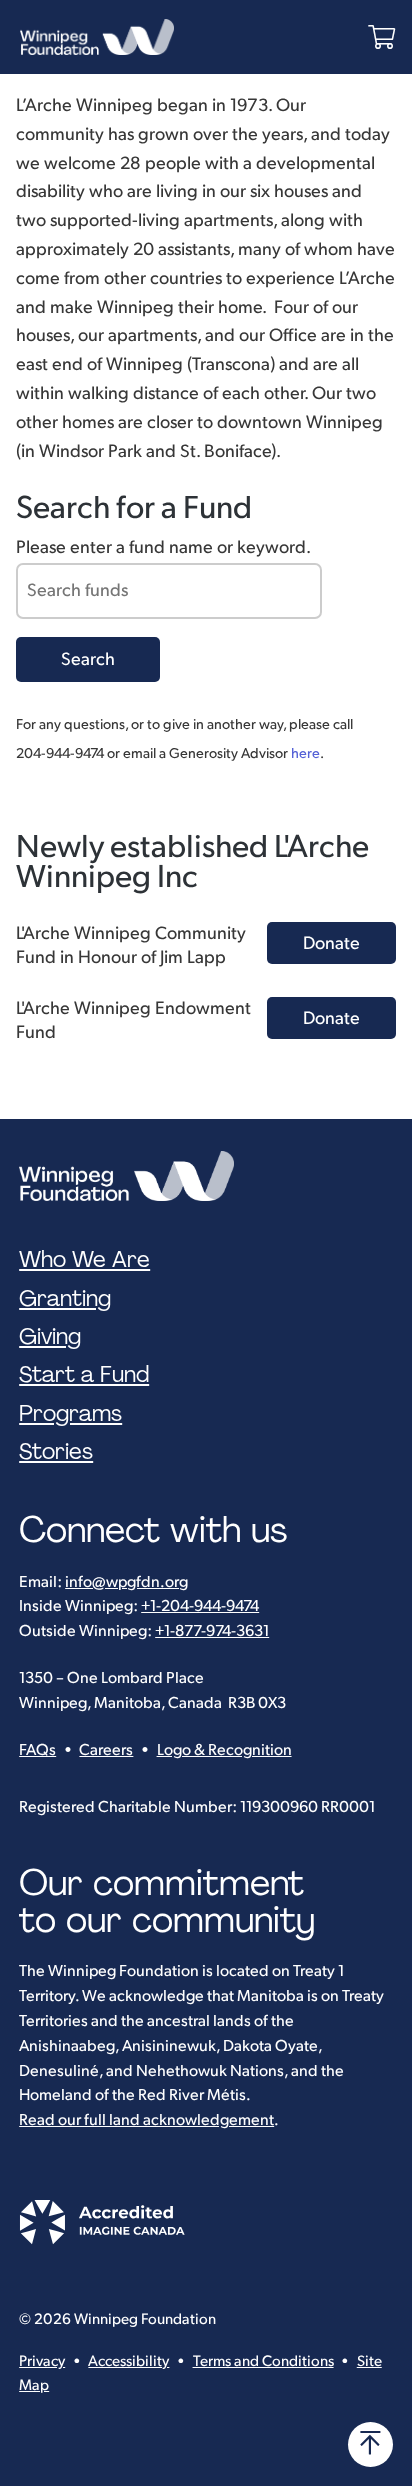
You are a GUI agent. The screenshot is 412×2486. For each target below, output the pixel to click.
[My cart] (381, 37)
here (305, 753)
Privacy (42, 2361)
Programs (70, 1414)
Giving (50, 1337)
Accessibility (128, 2361)
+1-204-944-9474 (200, 1606)
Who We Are (84, 1260)
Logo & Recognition (224, 1750)
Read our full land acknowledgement (146, 2120)
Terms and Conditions (263, 2361)
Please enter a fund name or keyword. (163, 547)
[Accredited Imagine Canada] (102, 2239)
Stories (56, 1452)
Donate (331, 943)
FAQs (37, 1750)
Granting (65, 1299)
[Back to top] (370, 2444)
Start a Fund (84, 1375)
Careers (106, 1750)
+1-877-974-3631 (212, 1631)
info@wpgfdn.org (126, 1582)
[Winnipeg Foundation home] (131, 1176)
